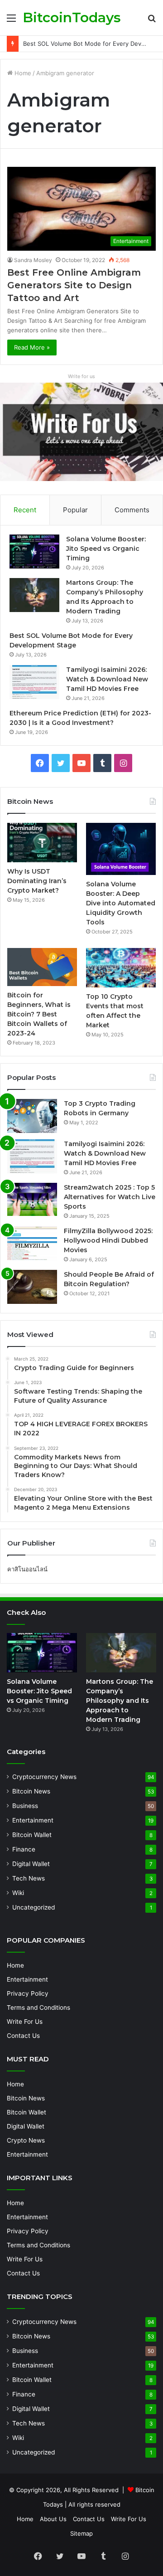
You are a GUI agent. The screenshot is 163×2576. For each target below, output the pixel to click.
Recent (25, 510)
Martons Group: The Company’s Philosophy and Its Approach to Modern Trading (120, 1701)
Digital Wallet (31, 1864)
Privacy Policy (28, 1993)
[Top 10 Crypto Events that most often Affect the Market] (121, 968)
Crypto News (26, 2140)
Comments (132, 510)
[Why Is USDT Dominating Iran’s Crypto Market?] (42, 843)
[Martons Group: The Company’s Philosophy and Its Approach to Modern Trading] (34, 595)
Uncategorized (34, 1907)
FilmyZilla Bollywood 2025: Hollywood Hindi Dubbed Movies (108, 1240)
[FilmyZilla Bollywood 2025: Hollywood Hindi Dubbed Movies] (32, 1243)
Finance (24, 1849)
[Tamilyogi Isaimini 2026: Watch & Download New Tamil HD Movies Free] (34, 682)
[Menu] (11, 21)
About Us (53, 2519)
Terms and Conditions (38, 2007)
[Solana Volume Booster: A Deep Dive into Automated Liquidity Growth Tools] (121, 849)
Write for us (81, 376)
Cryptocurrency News (44, 1777)
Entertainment (33, 1820)
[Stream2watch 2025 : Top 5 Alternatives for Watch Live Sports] (32, 1200)
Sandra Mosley (33, 260)
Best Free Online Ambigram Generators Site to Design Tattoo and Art (74, 285)
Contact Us (23, 2036)
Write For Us (25, 2022)
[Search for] (152, 21)
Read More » (32, 347)
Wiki (18, 1893)
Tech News (29, 1878)
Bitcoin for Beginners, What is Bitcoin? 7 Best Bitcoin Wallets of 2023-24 (39, 1014)
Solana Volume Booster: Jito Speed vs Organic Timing (106, 549)
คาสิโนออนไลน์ (27, 1569)
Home (22, 73)
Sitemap (81, 2533)
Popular (75, 510)
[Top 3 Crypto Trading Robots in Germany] (32, 1116)
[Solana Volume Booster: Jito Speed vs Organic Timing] (34, 552)
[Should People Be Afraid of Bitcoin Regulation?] (32, 1287)
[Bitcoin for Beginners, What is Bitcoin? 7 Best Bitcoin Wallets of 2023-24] (42, 967)
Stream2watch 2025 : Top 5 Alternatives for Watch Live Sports (110, 1197)
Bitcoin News (31, 1791)
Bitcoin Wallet (32, 1835)
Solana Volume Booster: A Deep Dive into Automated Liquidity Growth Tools (121, 903)
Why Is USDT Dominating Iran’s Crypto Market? (37, 881)
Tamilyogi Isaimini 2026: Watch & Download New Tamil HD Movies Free (107, 679)
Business (25, 1806)
